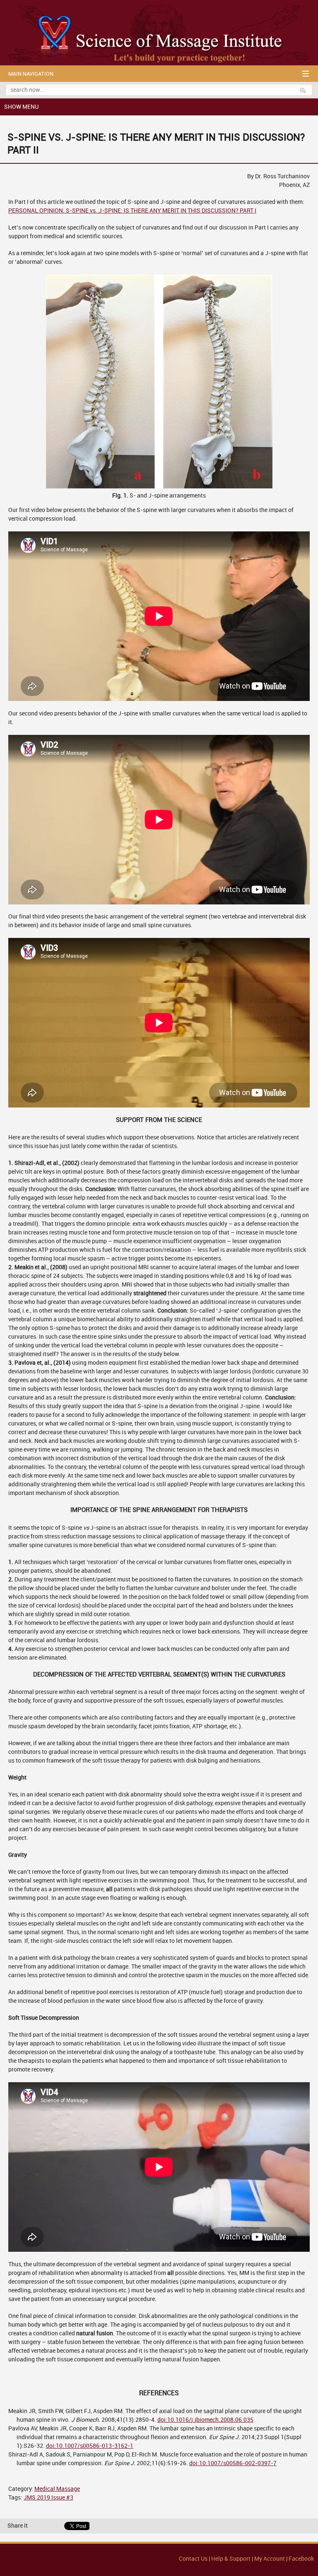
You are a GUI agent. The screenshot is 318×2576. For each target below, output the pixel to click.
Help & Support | (233, 2559)
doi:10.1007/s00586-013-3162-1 (90, 2446)
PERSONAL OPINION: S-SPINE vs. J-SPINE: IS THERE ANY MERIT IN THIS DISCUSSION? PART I (132, 211)
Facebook (301, 2559)
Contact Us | (195, 2559)
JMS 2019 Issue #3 (48, 2498)
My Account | (271, 2559)
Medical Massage (57, 2489)
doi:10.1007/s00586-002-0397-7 (233, 2463)
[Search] (306, 90)
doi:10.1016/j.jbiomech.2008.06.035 (205, 2420)
